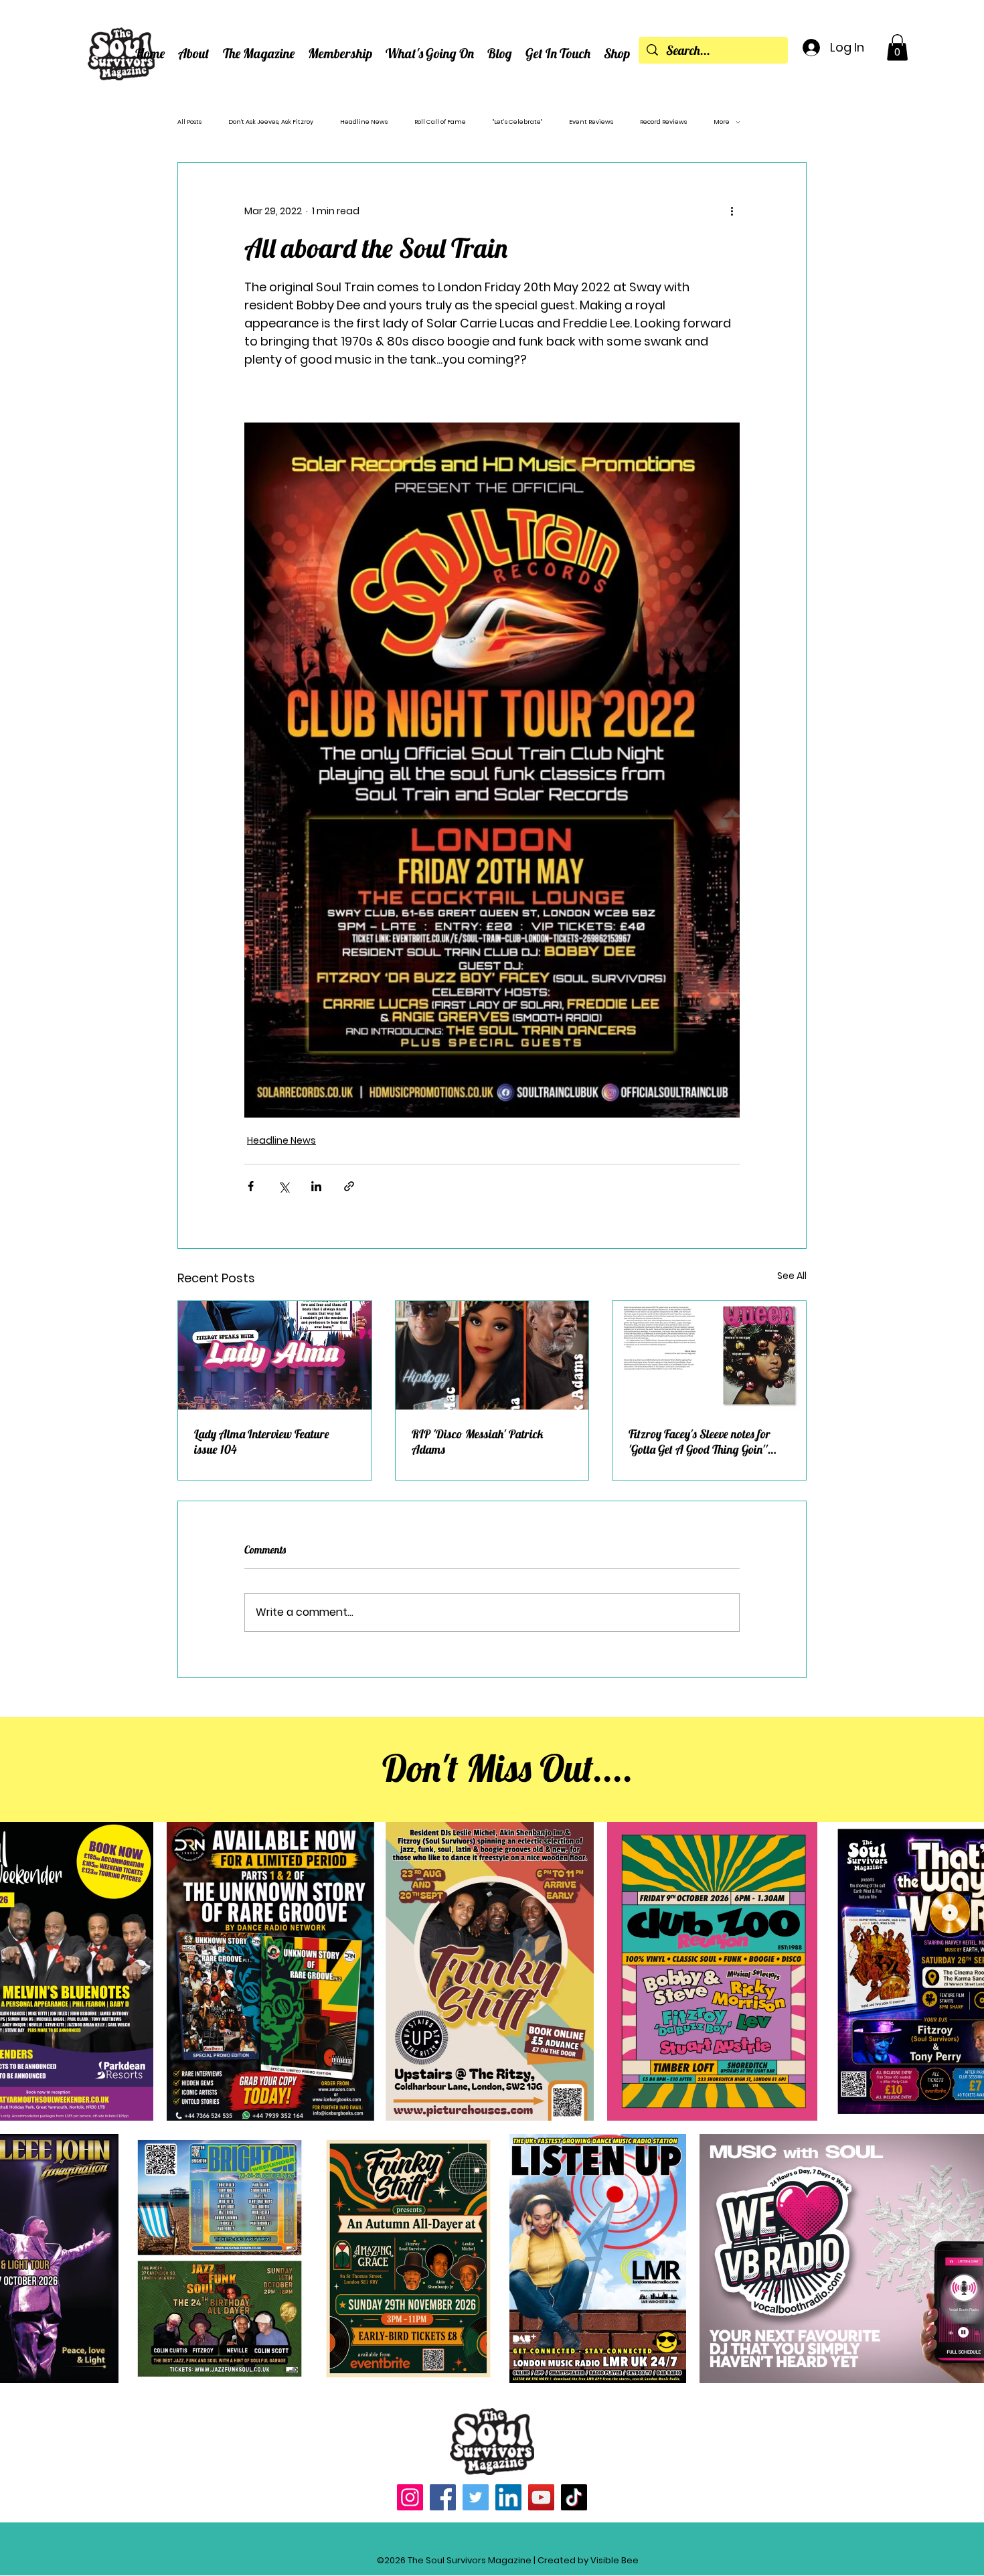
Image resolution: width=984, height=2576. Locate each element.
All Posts (189, 122)
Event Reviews (591, 122)
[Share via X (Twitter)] (283, 1186)
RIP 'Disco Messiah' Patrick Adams (478, 1442)
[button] (194, 53)
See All (792, 1276)
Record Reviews (663, 122)
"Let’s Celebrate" (517, 122)
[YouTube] (541, 2497)
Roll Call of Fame (440, 122)
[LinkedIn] (508, 2497)
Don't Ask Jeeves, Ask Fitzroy (271, 122)
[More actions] (732, 211)
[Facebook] (443, 2497)
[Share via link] (349, 1186)
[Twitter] (476, 2497)
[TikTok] (574, 2497)
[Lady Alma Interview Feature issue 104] (275, 1355)
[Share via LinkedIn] (316, 1186)
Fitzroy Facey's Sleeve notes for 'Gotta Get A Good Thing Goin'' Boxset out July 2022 (700, 1442)
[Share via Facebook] (251, 1186)
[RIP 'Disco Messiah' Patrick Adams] (492, 1355)
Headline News (364, 122)
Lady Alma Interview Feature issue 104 (262, 1442)
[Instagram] (410, 2497)
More (722, 122)
